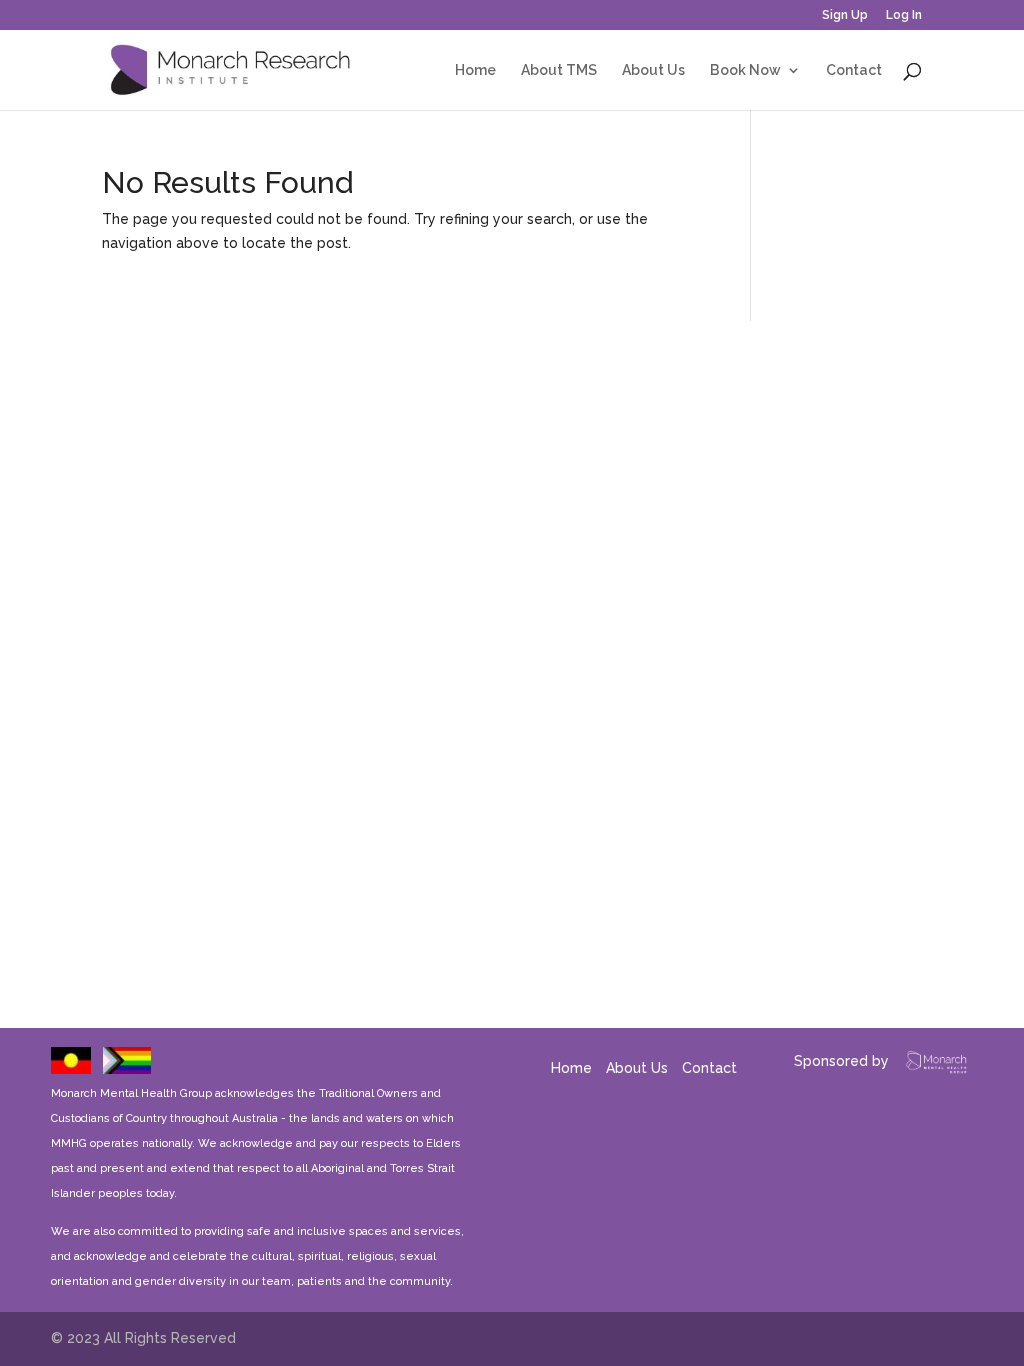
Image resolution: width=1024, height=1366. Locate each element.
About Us (653, 70)
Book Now (745, 70)
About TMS (559, 70)
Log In (904, 15)
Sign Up (845, 15)
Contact (854, 70)
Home (475, 70)
